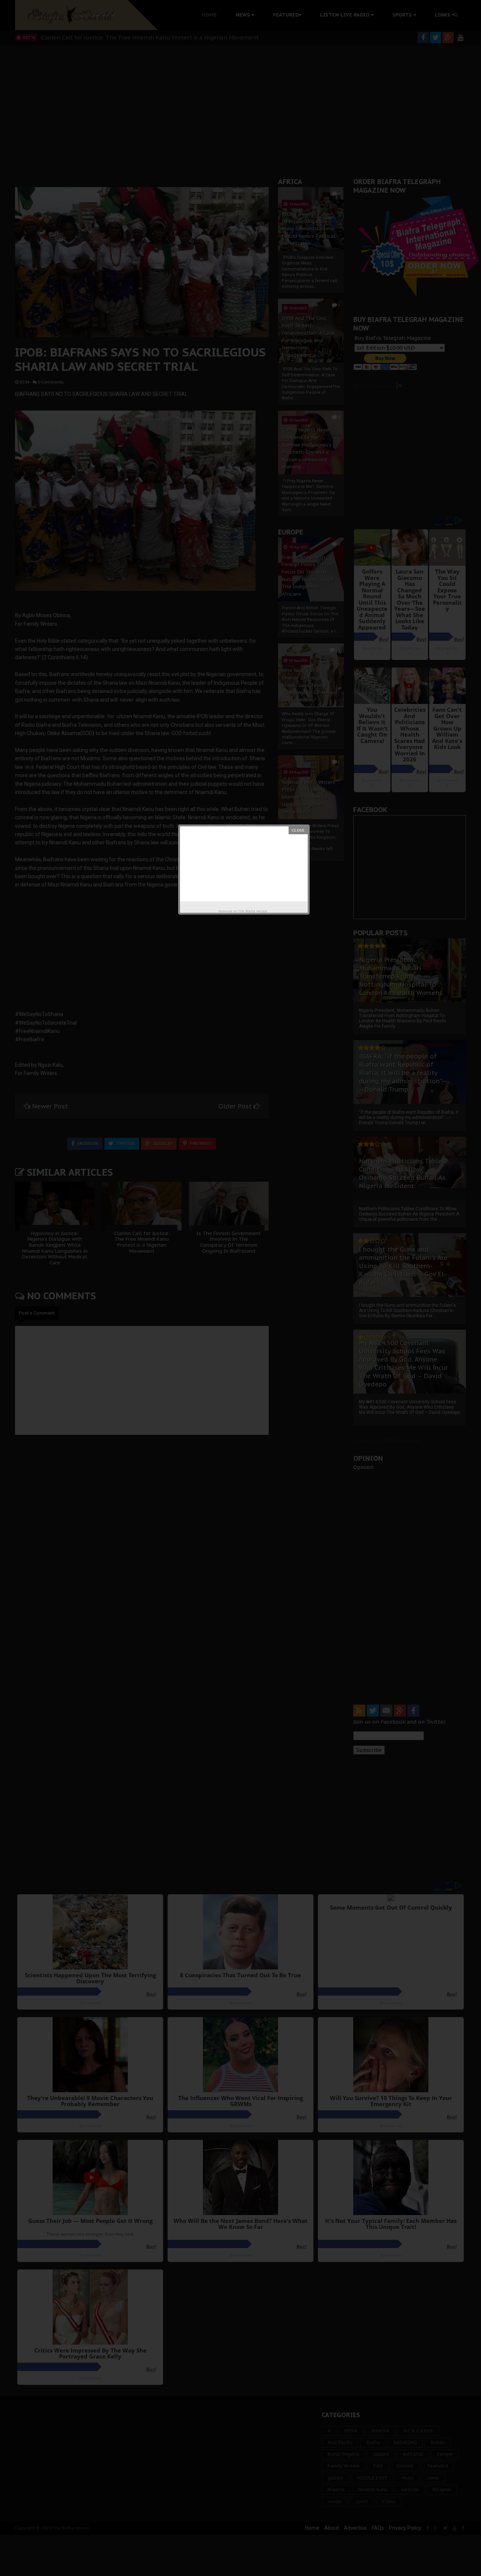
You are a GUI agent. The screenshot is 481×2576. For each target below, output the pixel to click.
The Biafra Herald (253, 911)
